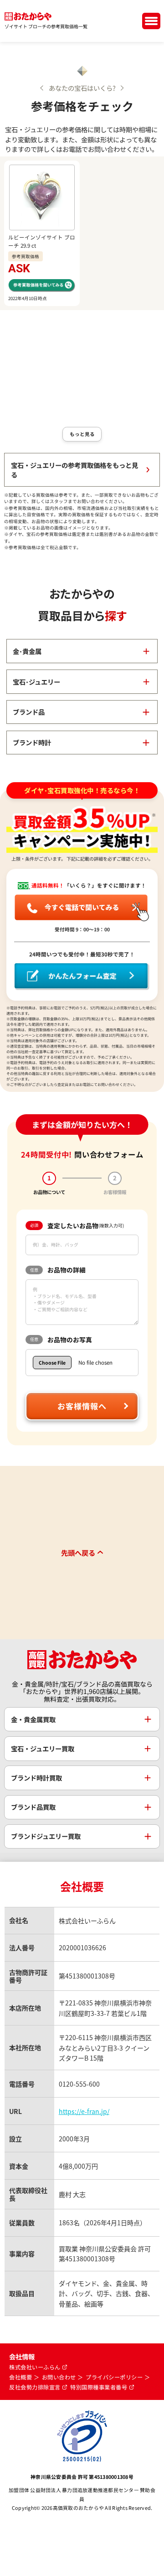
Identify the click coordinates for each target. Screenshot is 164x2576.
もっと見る (82, 434)
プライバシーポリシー (114, 2377)
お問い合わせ (59, 2377)
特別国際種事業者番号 (99, 2387)
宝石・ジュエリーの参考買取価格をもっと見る (74, 470)
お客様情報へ (82, 1406)
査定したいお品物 (77, 1226)
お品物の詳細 (58, 1270)
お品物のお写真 (61, 1340)
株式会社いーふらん (35, 2367)
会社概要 (20, 2377)
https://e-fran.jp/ (84, 2111)
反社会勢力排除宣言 (35, 2387)
